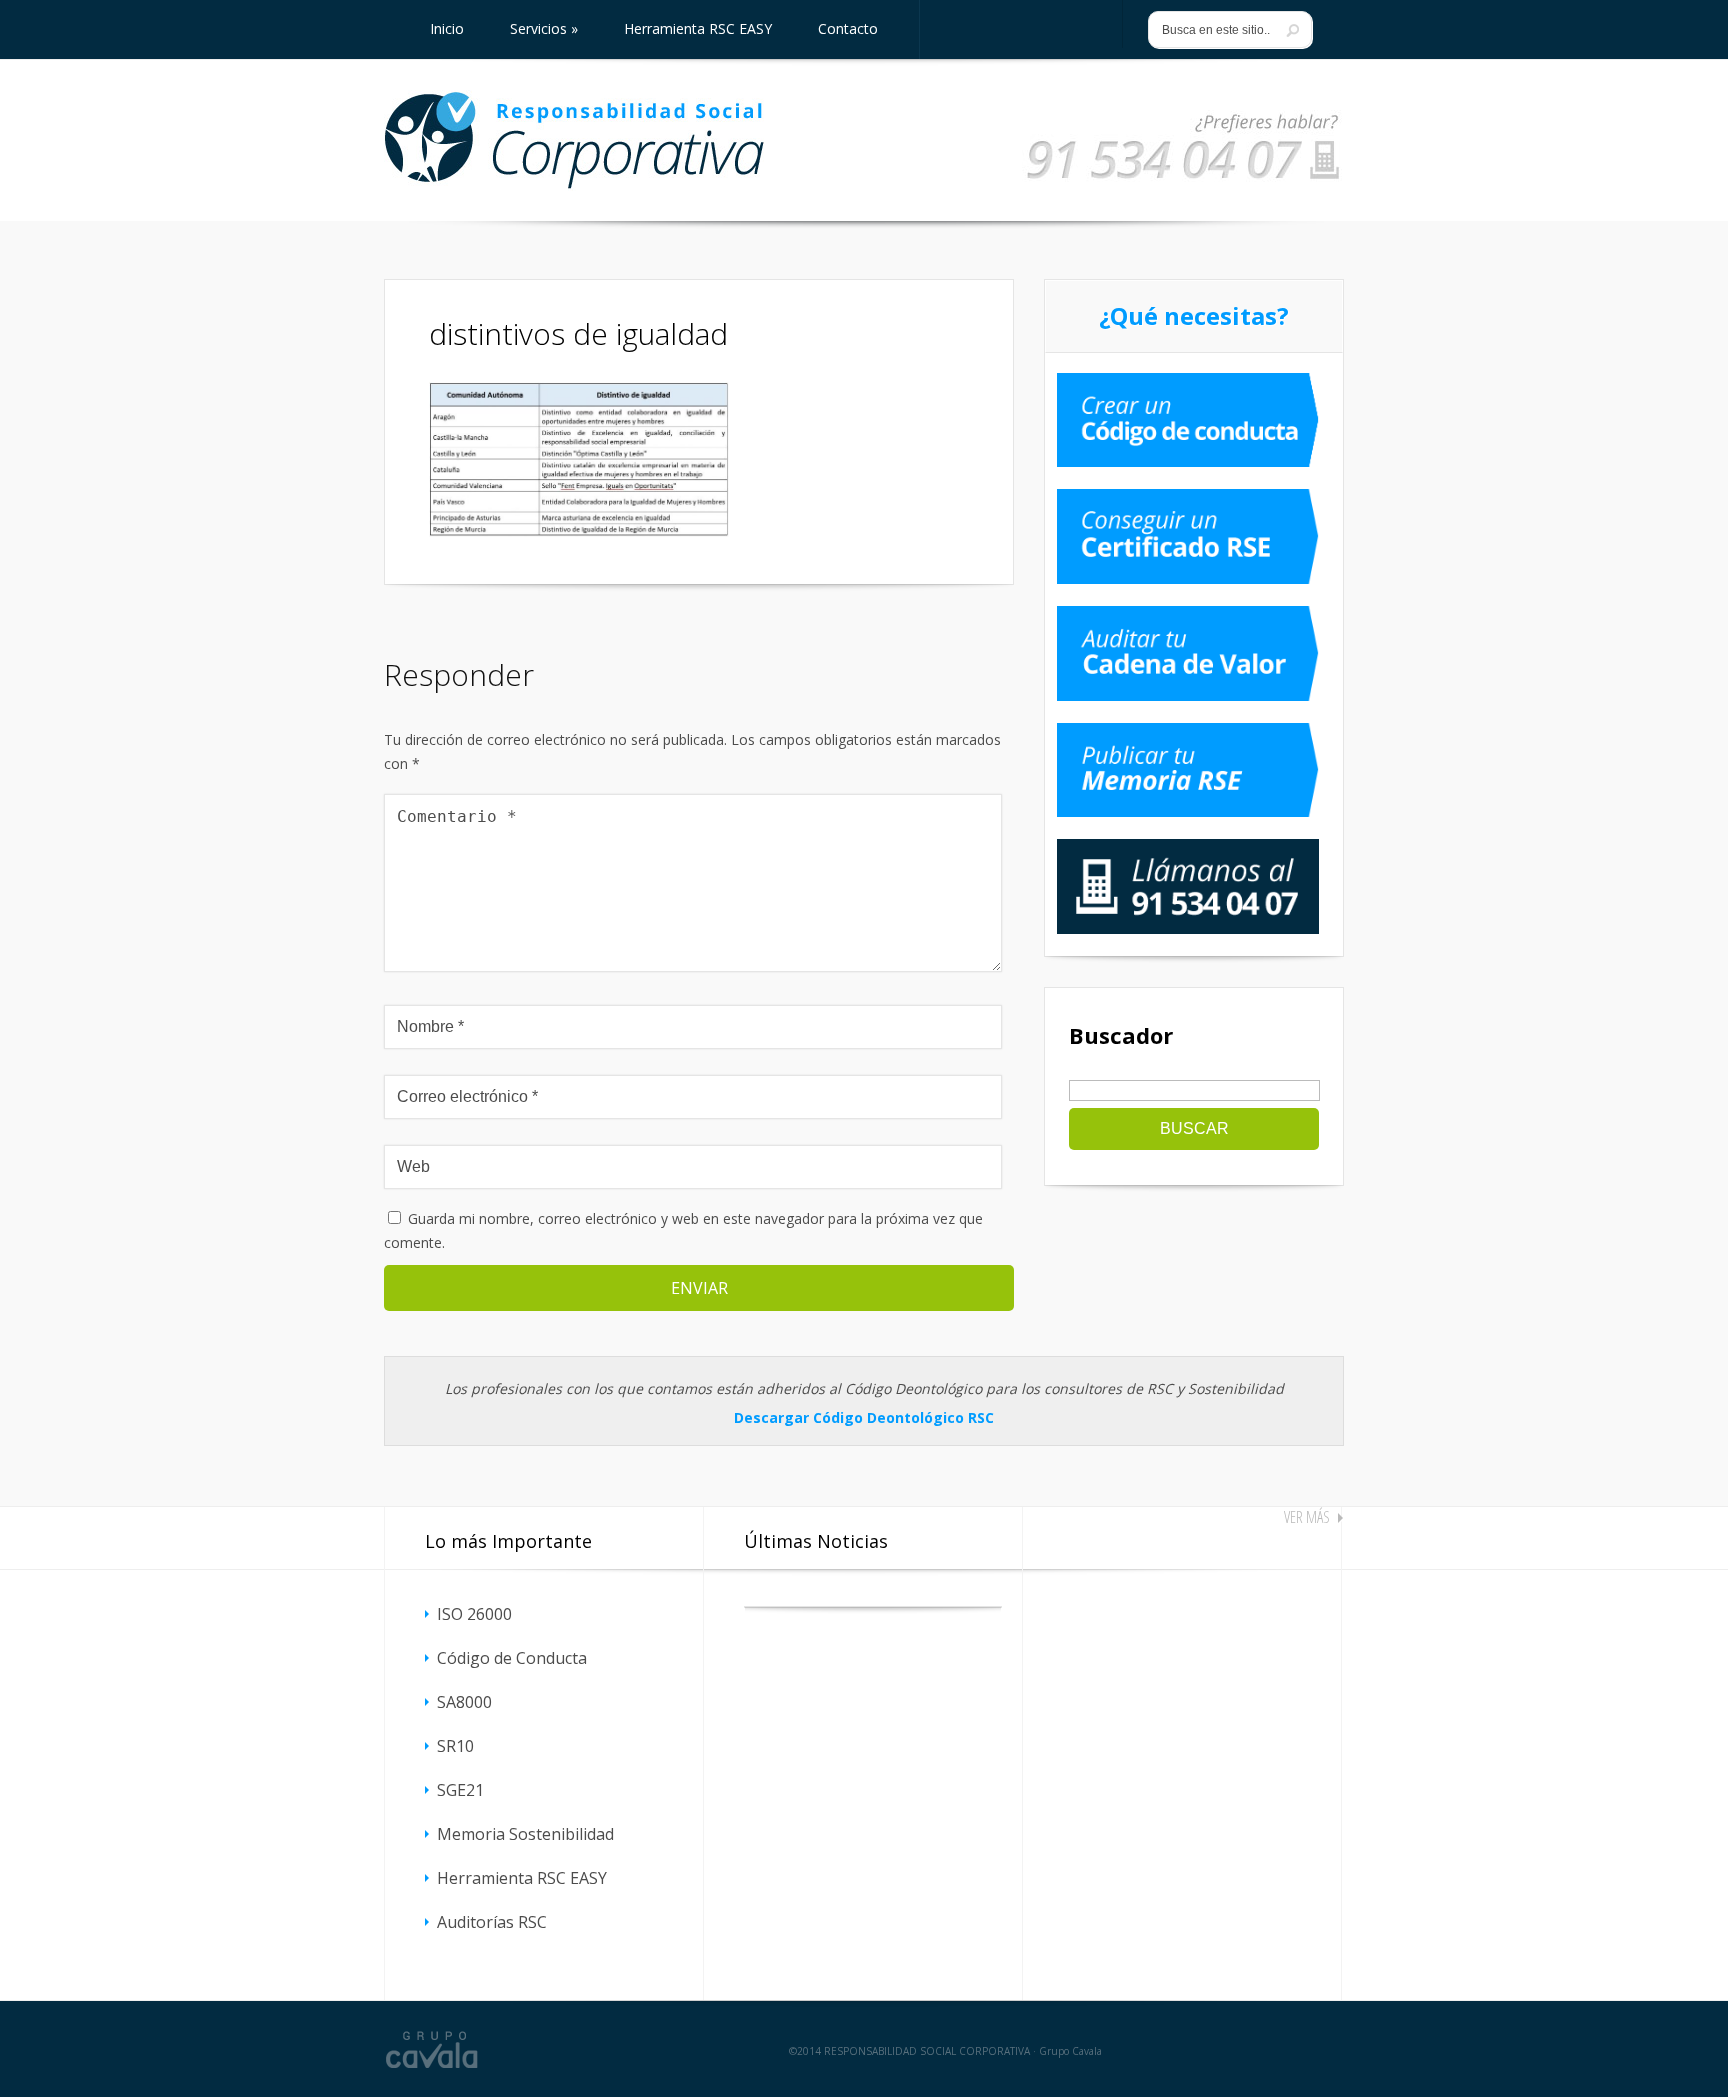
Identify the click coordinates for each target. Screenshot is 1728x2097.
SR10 (455, 1746)
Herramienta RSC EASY (522, 1878)
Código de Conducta (512, 1658)
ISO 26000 (474, 1614)
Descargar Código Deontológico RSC (864, 1417)
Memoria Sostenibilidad (525, 1834)
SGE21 (460, 1790)
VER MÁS (1307, 1517)
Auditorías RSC (492, 1922)
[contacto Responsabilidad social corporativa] (1183, 180)
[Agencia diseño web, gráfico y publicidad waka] (1286, 2049)
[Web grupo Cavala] (432, 2049)
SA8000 (464, 1702)
